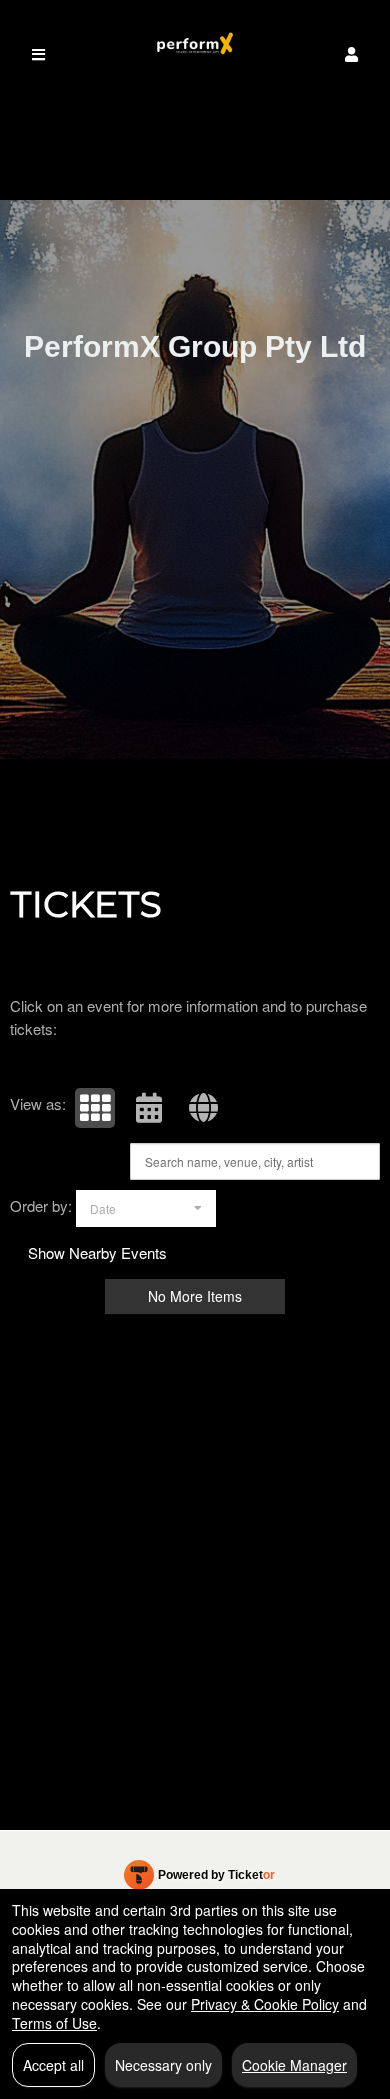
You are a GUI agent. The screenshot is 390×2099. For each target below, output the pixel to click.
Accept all (53, 2065)
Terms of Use (54, 2023)
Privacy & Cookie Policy (265, 2004)
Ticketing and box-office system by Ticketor (199, 1879)
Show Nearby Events (97, 1252)
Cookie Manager (294, 2065)
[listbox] (146, 1208)
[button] (351, 54)
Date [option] (103, 1208)
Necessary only (163, 2065)
